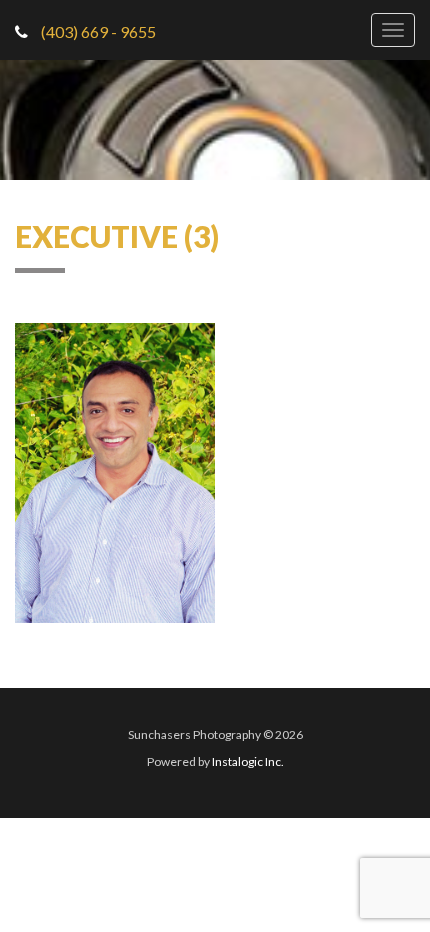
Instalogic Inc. (248, 761)
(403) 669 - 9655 (97, 31)
